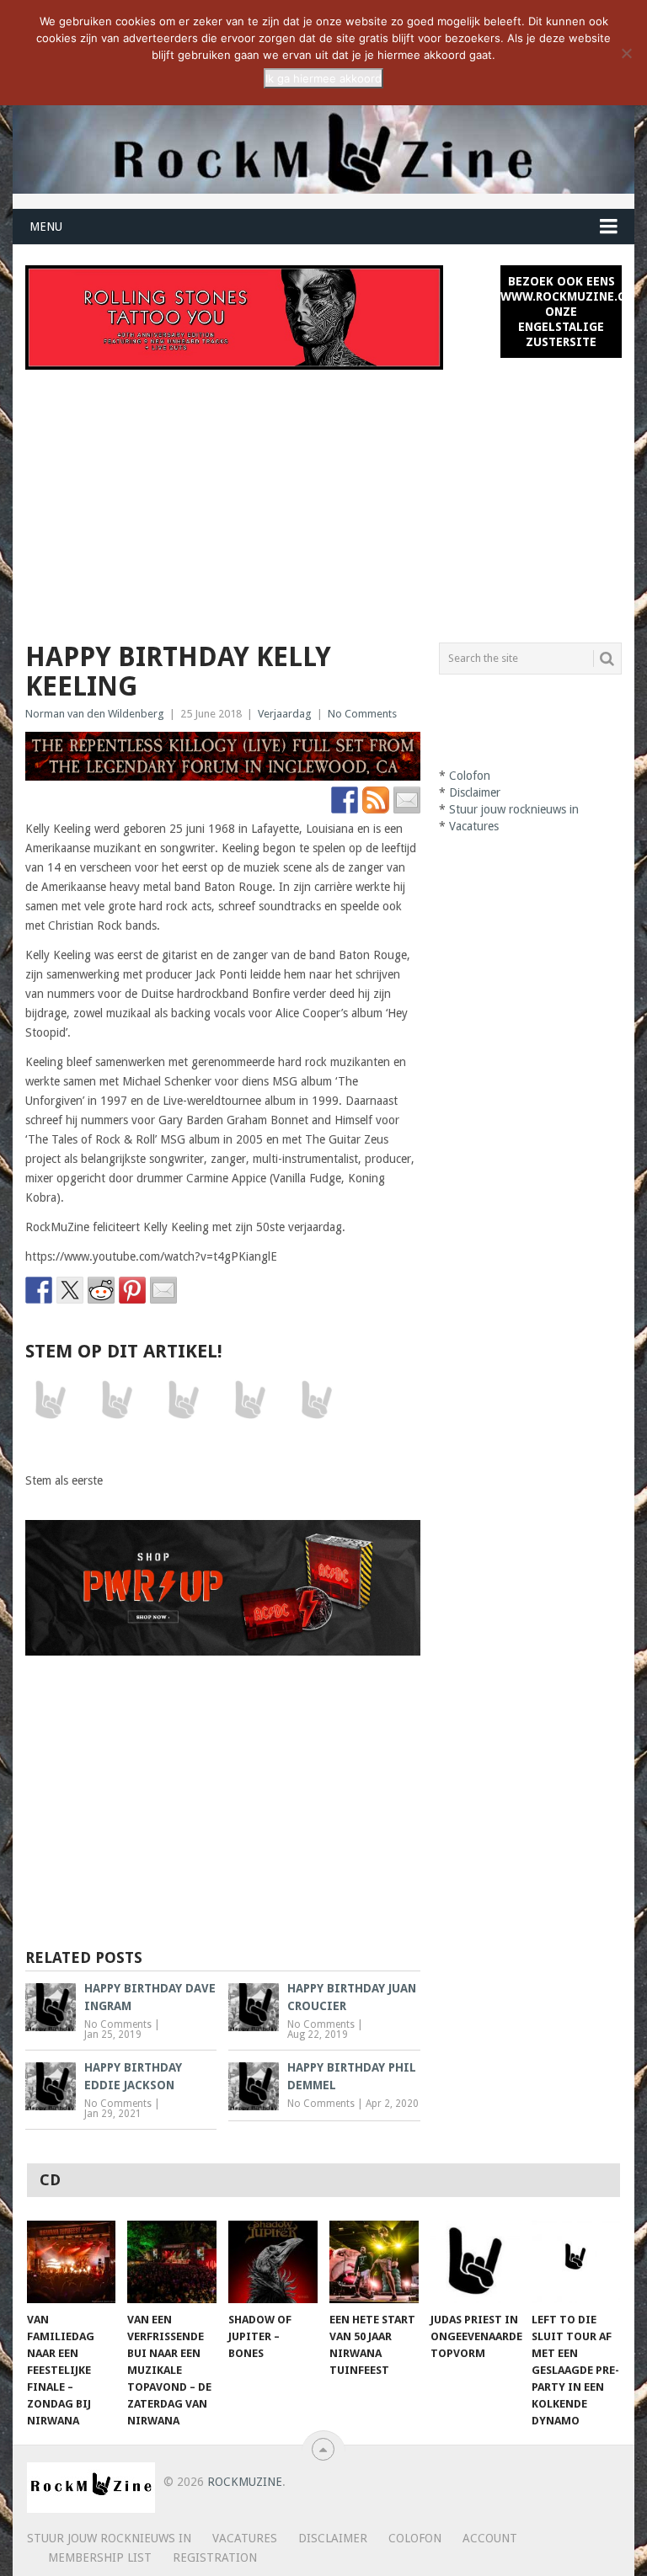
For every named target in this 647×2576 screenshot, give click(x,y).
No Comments (362, 714)
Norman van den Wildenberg (95, 714)
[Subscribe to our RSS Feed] (376, 800)
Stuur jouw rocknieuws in (514, 809)
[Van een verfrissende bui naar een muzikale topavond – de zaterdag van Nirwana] (172, 2262)
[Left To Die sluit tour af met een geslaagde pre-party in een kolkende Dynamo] (576, 2262)
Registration (215, 2557)
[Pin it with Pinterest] (132, 1290)
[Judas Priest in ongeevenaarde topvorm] (475, 2262)
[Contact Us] (407, 800)
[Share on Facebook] (39, 1290)
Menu (46, 227)
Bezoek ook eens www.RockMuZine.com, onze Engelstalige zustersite (561, 312)
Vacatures (474, 826)
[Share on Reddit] (101, 1290)
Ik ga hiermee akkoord (323, 78)
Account (490, 2538)
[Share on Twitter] (70, 1290)
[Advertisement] (323, 496)
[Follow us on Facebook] (345, 800)
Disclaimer (475, 792)
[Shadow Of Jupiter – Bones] (273, 2262)
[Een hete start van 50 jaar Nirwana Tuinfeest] (374, 2262)
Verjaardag (285, 714)
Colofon (470, 776)
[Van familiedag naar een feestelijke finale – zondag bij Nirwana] (72, 2262)
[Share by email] (163, 1290)
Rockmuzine (245, 2482)
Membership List (100, 2557)
